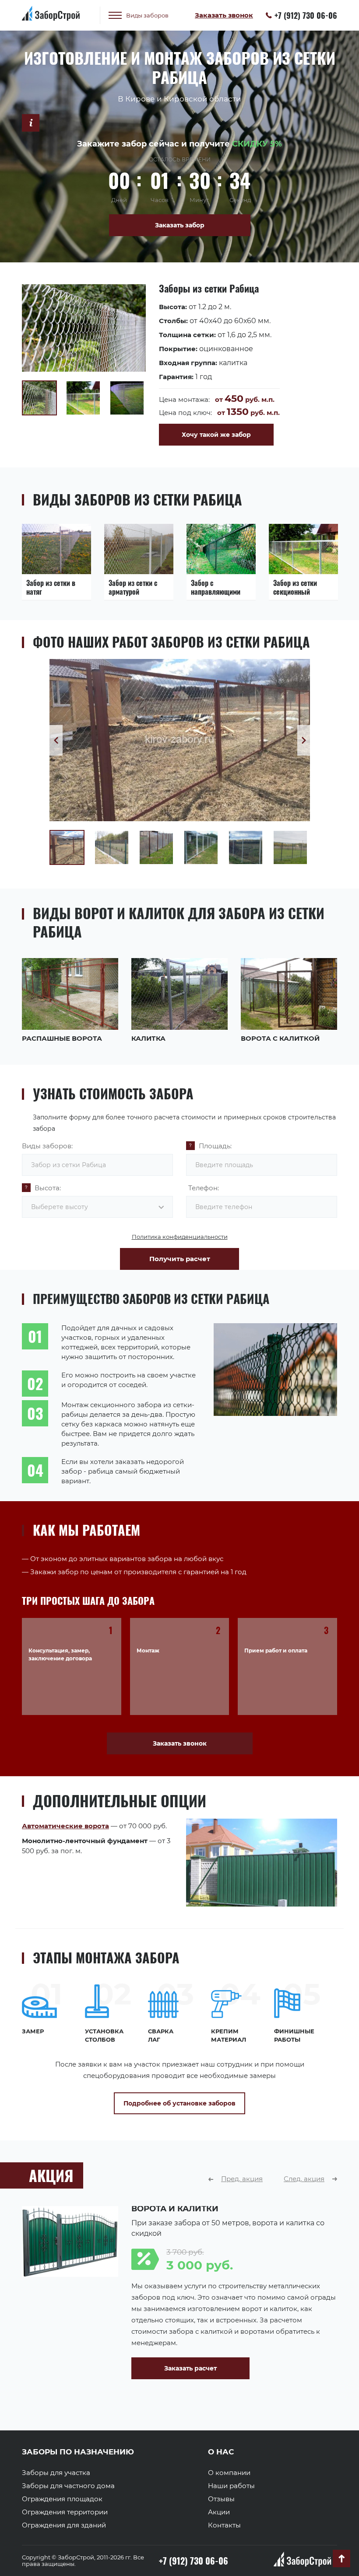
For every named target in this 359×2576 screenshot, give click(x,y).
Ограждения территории (65, 2512)
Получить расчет (180, 1259)
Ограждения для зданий (64, 2525)
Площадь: (215, 1146)
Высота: (48, 1188)
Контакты (224, 2525)
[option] (179, 365)
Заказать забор (180, 225)
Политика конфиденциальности (180, 1237)
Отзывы (221, 2499)
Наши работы (231, 2486)
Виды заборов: (47, 1146)
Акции (219, 2512)
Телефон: (204, 1188)
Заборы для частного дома (68, 2486)
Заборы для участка (56, 2473)
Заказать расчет (68, 2368)
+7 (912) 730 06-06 (306, 15)
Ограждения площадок (62, 2499)
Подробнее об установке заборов (179, 2103)
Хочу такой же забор (216, 435)
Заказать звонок (180, 1743)
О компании (229, 2473)
